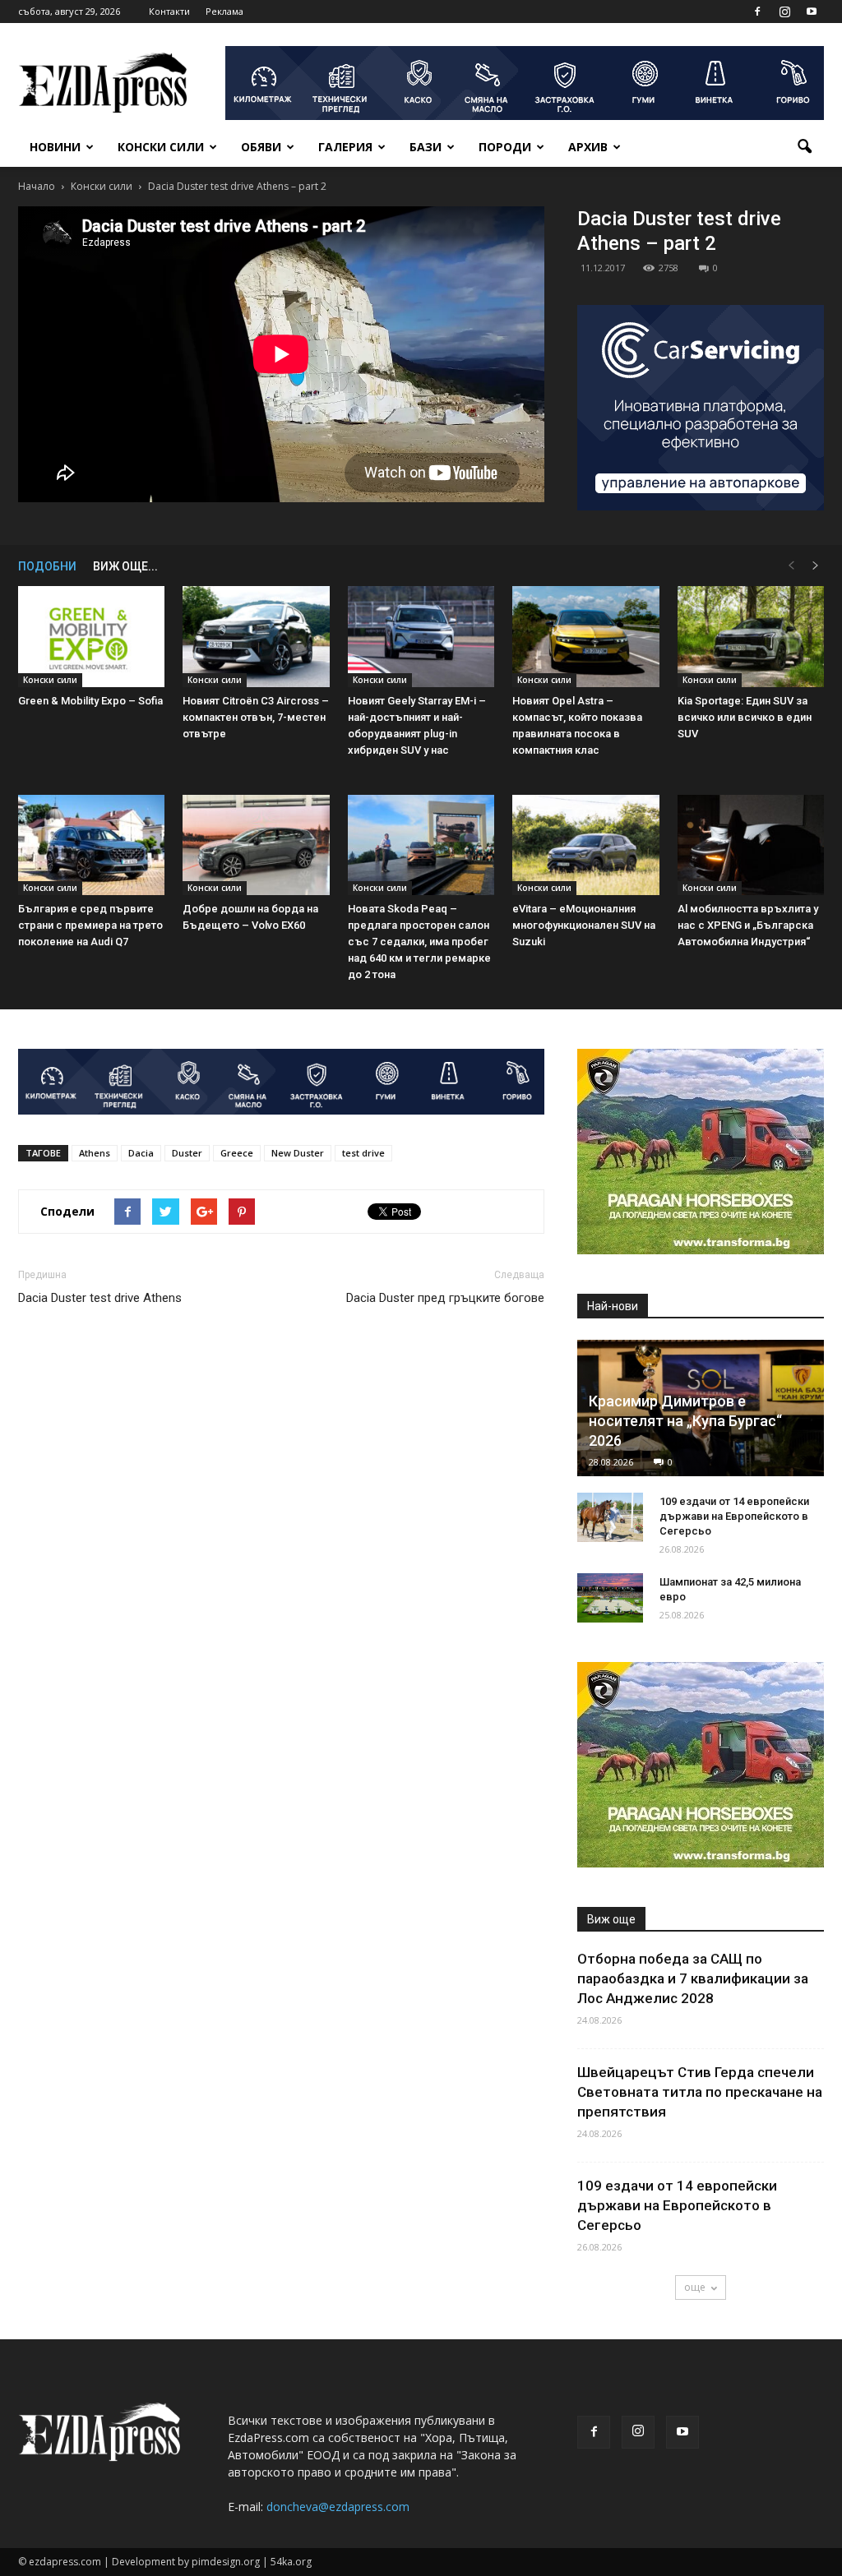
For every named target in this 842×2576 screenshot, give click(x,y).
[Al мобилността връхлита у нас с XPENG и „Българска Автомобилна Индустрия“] (751, 845)
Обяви (261, 147)
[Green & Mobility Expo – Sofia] (91, 637)
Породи (505, 147)
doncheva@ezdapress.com (338, 2507)
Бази (426, 147)
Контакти (169, 11)
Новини (55, 147)
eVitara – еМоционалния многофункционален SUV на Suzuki (584, 925)
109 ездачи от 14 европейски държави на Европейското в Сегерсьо (734, 1516)
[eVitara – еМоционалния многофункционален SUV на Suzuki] (585, 845)
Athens (95, 1153)
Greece (237, 1153)
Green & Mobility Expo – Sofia (90, 701)
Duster (187, 1153)
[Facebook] (757, 12)
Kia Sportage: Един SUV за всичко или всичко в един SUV (745, 717)
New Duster (298, 1153)
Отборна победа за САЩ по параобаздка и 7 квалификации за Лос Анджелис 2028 (694, 1978)
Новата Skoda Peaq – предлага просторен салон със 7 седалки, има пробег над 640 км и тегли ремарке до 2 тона (419, 942)
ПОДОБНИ (47, 566)
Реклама (224, 11)
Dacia (141, 1153)
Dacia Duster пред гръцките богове (445, 1298)
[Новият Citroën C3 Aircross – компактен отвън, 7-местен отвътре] (256, 637)
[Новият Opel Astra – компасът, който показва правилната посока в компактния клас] (585, 637)
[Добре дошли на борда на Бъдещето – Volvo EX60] (256, 845)
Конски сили (161, 147)
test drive (363, 1153)
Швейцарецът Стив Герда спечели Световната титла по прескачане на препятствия (700, 2092)
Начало (37, 186)
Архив (588, 147)
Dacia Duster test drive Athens (100, 1298)
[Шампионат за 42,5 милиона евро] (610, 1598)
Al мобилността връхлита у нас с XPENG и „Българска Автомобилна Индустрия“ (748, 925)
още (695, 2287)
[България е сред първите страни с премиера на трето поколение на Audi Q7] (91, 845)
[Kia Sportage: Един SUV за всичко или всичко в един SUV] (751, 637)
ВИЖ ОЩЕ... (125, 566)
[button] (804, 147)
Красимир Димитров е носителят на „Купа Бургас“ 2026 (685, 1421)
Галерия (345, 147)
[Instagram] (784, 12)
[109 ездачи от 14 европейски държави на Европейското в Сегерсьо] (610, 1517)
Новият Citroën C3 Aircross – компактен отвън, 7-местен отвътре (256, 717)
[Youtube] (812, 12)
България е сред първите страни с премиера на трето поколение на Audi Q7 (90, 925)
